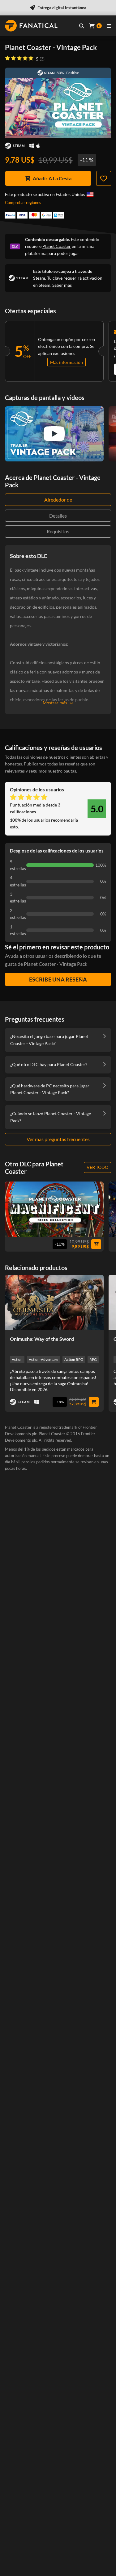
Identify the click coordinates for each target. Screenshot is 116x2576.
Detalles (58, 516)
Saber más (62, 285)
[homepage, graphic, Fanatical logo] (31, 26)
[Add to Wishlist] (104, 178)
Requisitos (58, 531)
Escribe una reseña (58, 979)
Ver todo (97, 1167)
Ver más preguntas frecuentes (58, 1139)
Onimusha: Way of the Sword (42, 1339)
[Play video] (54, 434)
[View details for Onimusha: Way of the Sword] (54, 1302)
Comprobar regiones (23, 202)
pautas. (70, 771)
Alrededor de (58, 500)
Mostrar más (55, 703)
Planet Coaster (57, 246)
